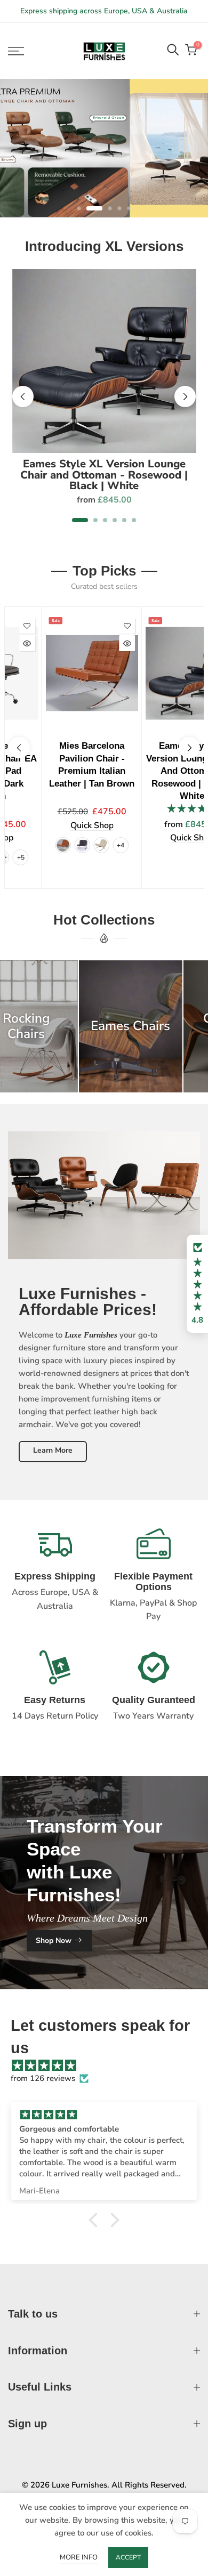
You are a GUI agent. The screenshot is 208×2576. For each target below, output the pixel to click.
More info (79, 2557)
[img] (109, 2065)
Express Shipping (55, 1576)
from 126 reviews (43, 2078)
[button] (197, 1284)
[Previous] (23, 396)
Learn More (53, 1450)
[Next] (185, 396)
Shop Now (54, 1940)
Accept (128, 2557)
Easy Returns (55, 1700)
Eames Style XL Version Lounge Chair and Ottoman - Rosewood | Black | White (104, 475)
